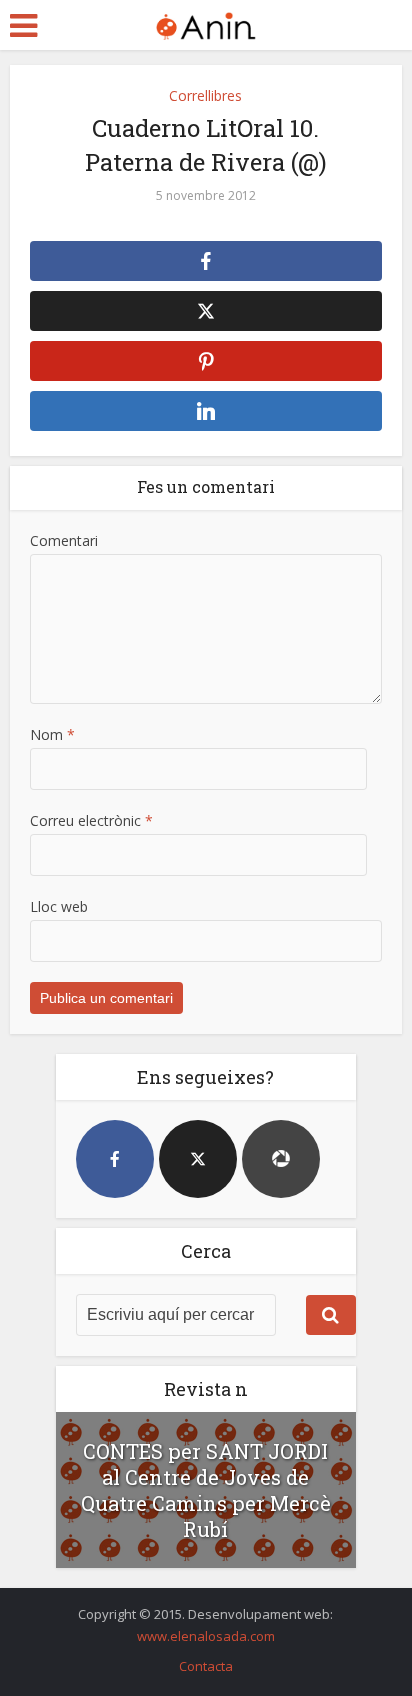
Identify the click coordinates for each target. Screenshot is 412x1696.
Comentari (64, 540)
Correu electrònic (91, 820)
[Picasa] (281, 1159)
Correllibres (205, 95)
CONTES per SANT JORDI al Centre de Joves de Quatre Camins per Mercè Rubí (206, 1490)
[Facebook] (115, 1159)
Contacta (206, 1666)
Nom (52, 734)
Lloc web (59, 906)
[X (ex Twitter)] (198, 1159)
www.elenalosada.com (206, 1636)
